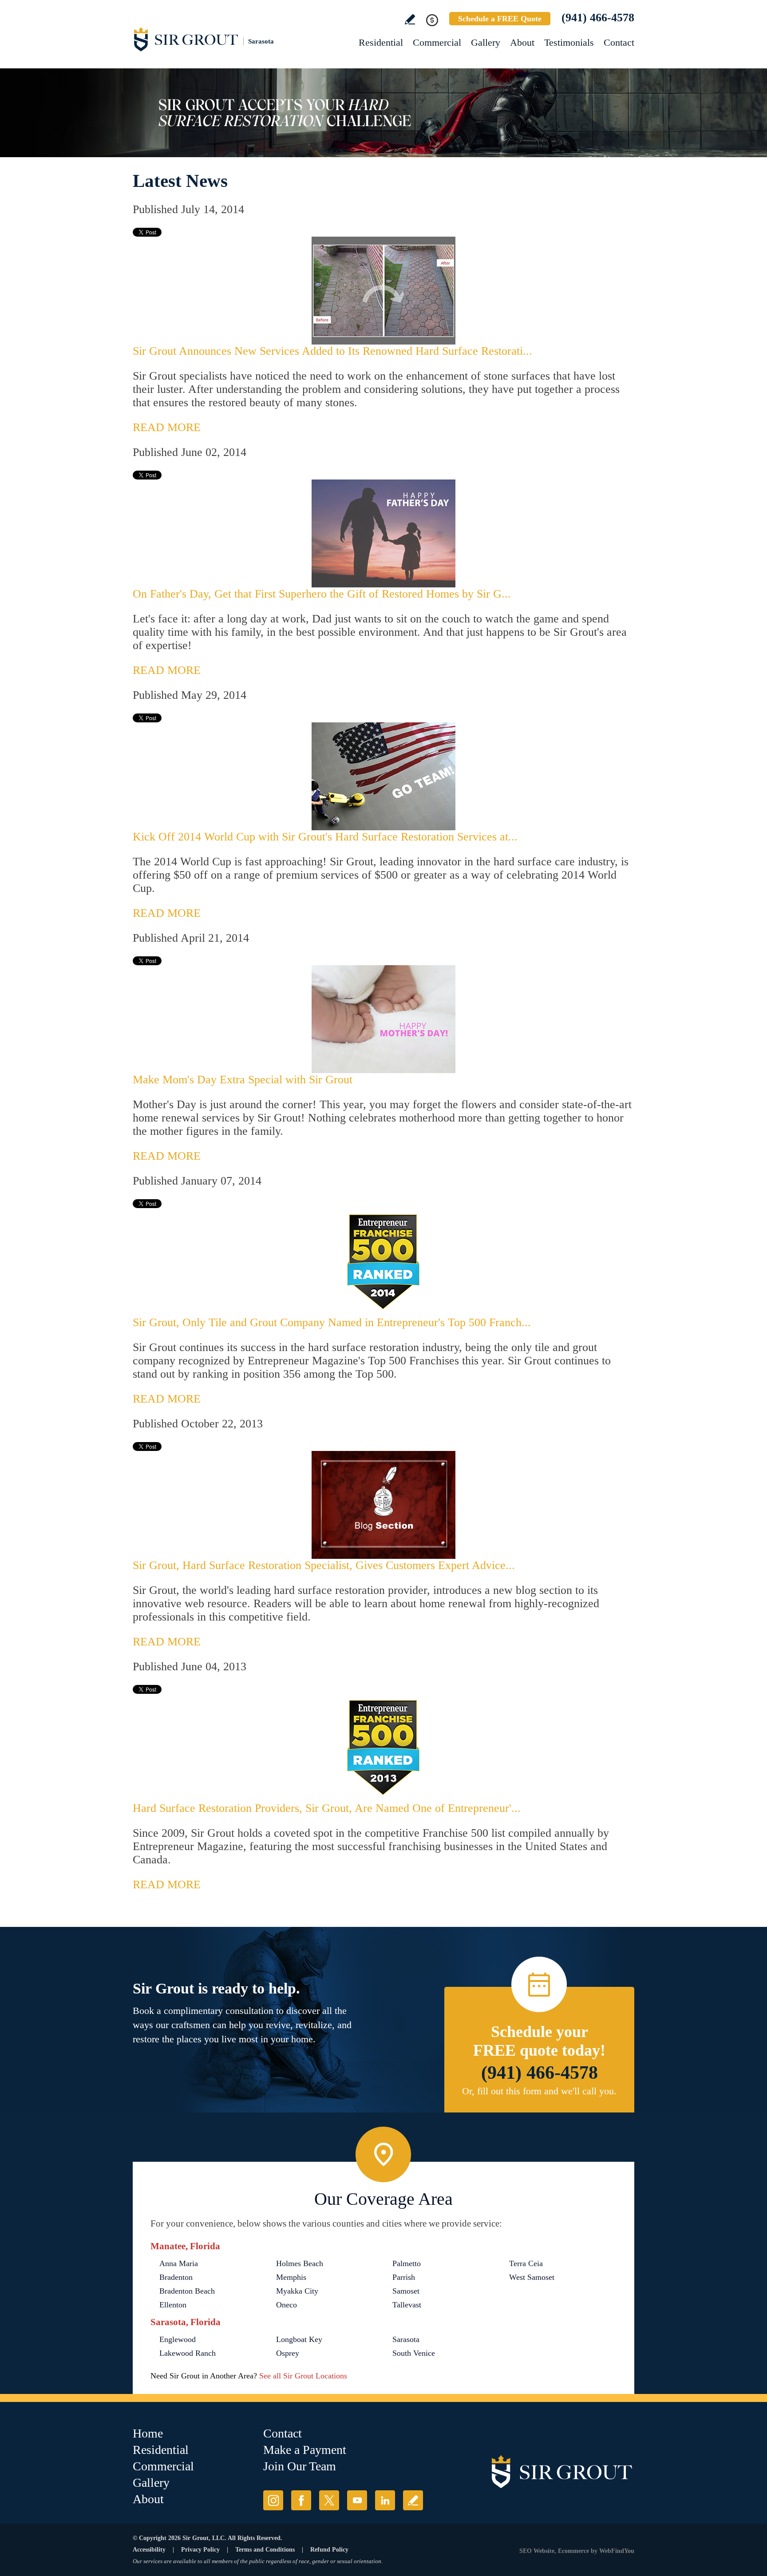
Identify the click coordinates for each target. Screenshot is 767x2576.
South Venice (414, 2353)
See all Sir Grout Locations (303, 2376)
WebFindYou (617, 2551)
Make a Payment (305, 2450)
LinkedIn (385, 2500)
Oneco (287, 2305)
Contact (619, 42)
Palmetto (407, 2263)
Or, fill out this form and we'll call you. (539, 2091)
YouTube (357, 2500)
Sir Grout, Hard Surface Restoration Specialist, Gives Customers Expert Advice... (324, 1565)
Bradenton (176, 2277)
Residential (381, 42)
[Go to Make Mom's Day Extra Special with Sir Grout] (383, 1019)
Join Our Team (300, 2466)
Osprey (288, 2353)
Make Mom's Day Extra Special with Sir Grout (243, 1080)
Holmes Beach (300, 2263)
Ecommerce (573, 2551)
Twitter (329, 2500)
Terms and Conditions (265, 2550)
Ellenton (173, 2305)
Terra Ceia (526, 2263)
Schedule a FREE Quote (500, 19)
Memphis (291, 2277)
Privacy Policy (200, 2550)
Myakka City (297, 2291)
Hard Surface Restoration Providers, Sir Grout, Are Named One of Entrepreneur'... (327, 1808)
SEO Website (537, 2551)
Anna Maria (179, 2263)
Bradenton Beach (187, 2291)
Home (148, 2433)
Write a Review (410, 19)
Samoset (406, 2291)
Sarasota (406, 2339)
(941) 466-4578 (598, 18)
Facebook (301, 2500)
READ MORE (167, 427)
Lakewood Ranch (188, 2353)
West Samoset (532, 2277)
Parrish (404, 2277)
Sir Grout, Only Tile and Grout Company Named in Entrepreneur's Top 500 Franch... (332, 1322)
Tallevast (407, 2305)
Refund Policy (329, 2550)
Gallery (486, 42)
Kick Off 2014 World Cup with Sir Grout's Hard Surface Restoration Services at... (325, 837)
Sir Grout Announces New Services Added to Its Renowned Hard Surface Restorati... (332, 351)
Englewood (178, 2339)
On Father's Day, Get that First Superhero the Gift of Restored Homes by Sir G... (322, 594)
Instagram (273, 2500)
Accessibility (149, 2550)
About (522, 42)
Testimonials (569, 42)
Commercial (437, 42)
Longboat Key (299, 2339)
